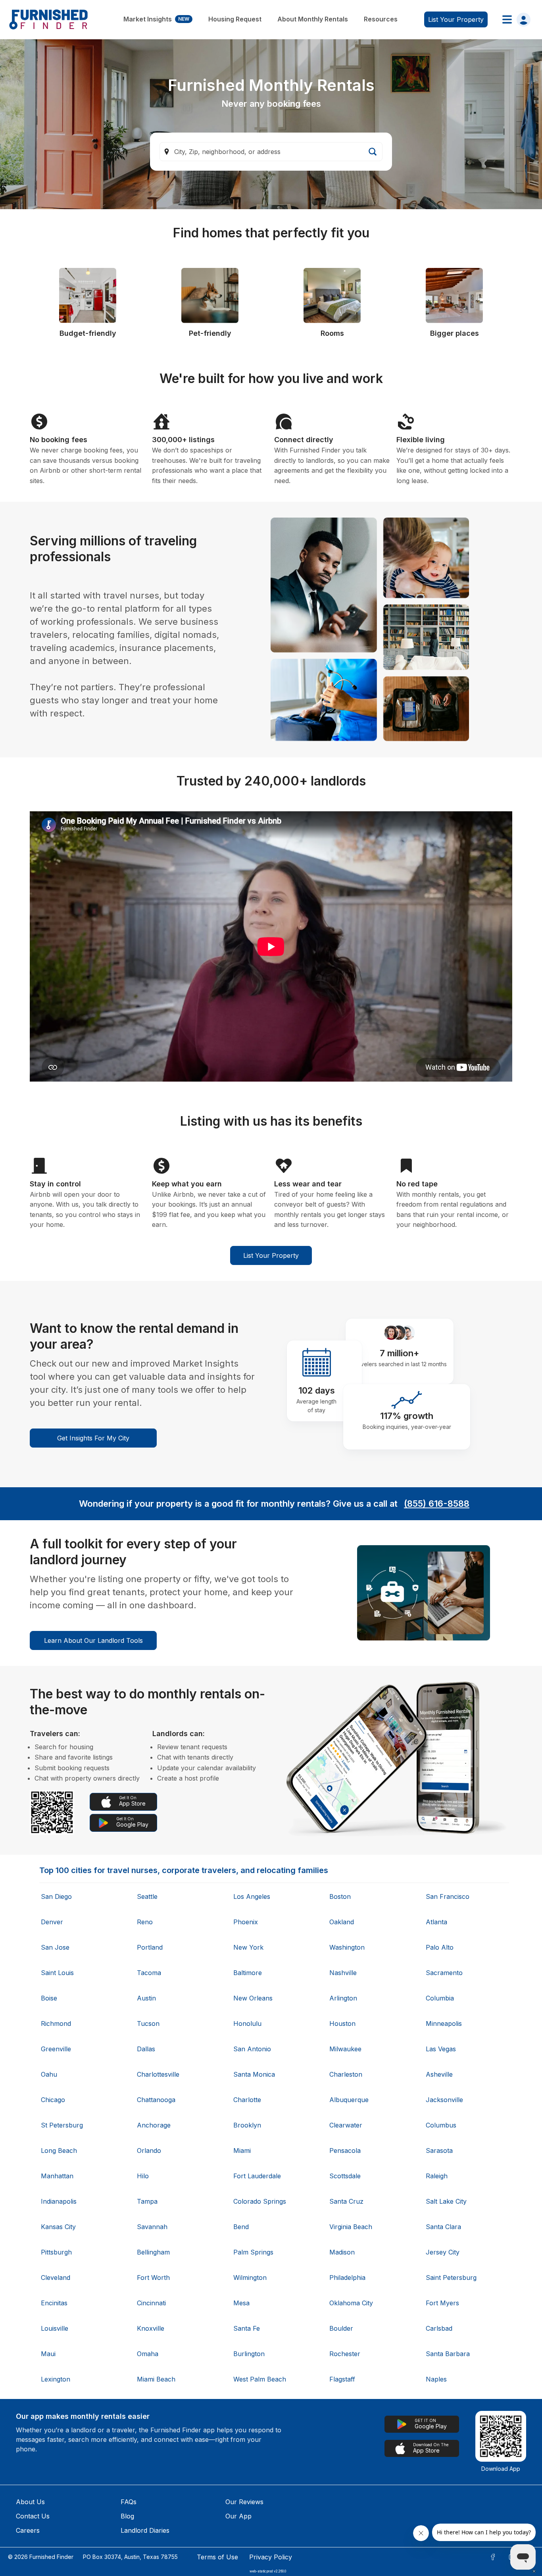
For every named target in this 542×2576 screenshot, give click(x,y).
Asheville (439, 2074)
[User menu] (514, 19)
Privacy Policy (271, 2557)
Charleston (346, 2074)
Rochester (345, 2354)
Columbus (441, 2125)
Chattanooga (156, 2100)
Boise (49, 1998)
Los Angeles (252, 1896)
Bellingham (153, 2252)
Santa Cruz (346, 2201)
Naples (436, 2379)
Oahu (49, 2074)
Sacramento (444, 1973)
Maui (48, 2354)
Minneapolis (444, 2023)
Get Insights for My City (93, 1438)
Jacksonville (444, 2100)
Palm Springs (253, 2252)
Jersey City (443, 2252)
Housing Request (235, 19)
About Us (30, 2502)
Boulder (341, 2328)
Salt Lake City (446, 2201)
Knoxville (151, 2328)
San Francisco (448, 1896)
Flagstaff (342, 2379)
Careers (28, 2530)
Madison (342, 2252)
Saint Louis (57, 1973)
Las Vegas (441, 2049)
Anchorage (154, 2125)
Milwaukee (345, 2049)
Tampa (147, 2201)
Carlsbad (439, 2328)
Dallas (146, 2049)
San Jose (55, 1947)
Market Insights (156, 19)
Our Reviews (244, 2502)
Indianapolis (59, 2201)
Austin (146, 1998)
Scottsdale (345, 2176)
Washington (347, 1947)
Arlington (343, 1998)
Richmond (56, 2023)
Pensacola (345, 2151)
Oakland (342, 1922)
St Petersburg (62, 2125)
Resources (381, 19)
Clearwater (346, 2125)
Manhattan (57, 2176)
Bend (241, 2227)
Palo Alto (440, 1947)
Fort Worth (153, 2278)
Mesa (241, 2303)
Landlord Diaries (145, 2530)
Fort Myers (442, 2303)
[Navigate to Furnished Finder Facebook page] (493, 2557)
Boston (340, 1896)
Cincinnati (151, 2303)
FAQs (129, 2502)
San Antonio (252, 2049)
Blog (127, 2516)
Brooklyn (247, 2125)
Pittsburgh (56, 2252)
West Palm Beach (260, 2379)
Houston (342, 2023)
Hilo (143, 2176)
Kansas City (58, 2227)
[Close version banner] (534, 2571)
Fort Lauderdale (257, 2176)
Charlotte (247, 2100)
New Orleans (253, 1998)
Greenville (56, 2049)
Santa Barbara (448, 2354)
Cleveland (56, 2278)
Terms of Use (217, 2557)
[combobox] (271, 152)
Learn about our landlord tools (93, 1640)
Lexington (56, 2379)
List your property (456, 19)
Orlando (149, 2151)
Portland (150, 1947)
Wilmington (250, 2278)
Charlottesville (158, 2074)
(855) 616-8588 (437, 1504)
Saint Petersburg (451, 2278)
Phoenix (246, 1922)
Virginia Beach (351, 2227)
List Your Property (271, 1255)
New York (248, 1947)
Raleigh (437, 2176)
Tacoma (149, 1973)
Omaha (148, 2354)
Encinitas (54, 2303)
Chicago (53, 2100)
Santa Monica (254, 2074)
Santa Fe (247, 2328)
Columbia (440, 1998)
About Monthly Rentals (313, 19)
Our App (238, 2516)
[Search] (373, 152)
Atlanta (436, 1922)
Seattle (147, 1896)
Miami (242, 2151)
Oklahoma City (351, 2303)
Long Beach (59, 2151)
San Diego (56, 1896)
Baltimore (248, 1973)
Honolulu (247, 2023)
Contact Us (33, 2516)
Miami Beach (156, 2379)
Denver (52, 1922)
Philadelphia (347, 2278)
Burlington (249, 2354)
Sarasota (439, 2151)
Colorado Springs (260, 2201)
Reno (145, 1922)
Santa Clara (443, 2227)
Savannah (152, 2227)
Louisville (55, 2328)
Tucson (148, 2023)
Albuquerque (349, 2100)
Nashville (343, 1973)
